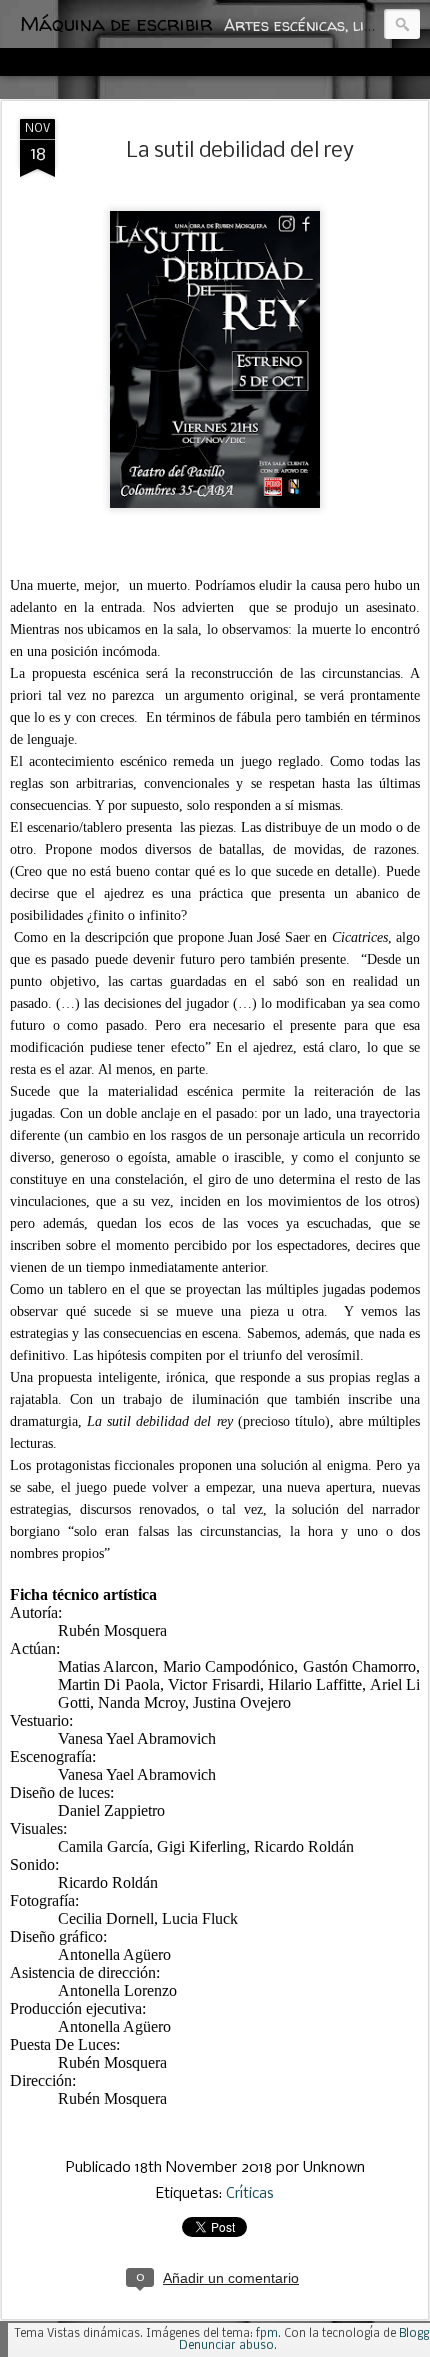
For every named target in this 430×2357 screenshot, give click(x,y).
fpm (267, 2334)
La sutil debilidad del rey (240, 151)
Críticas (250, 2194)
